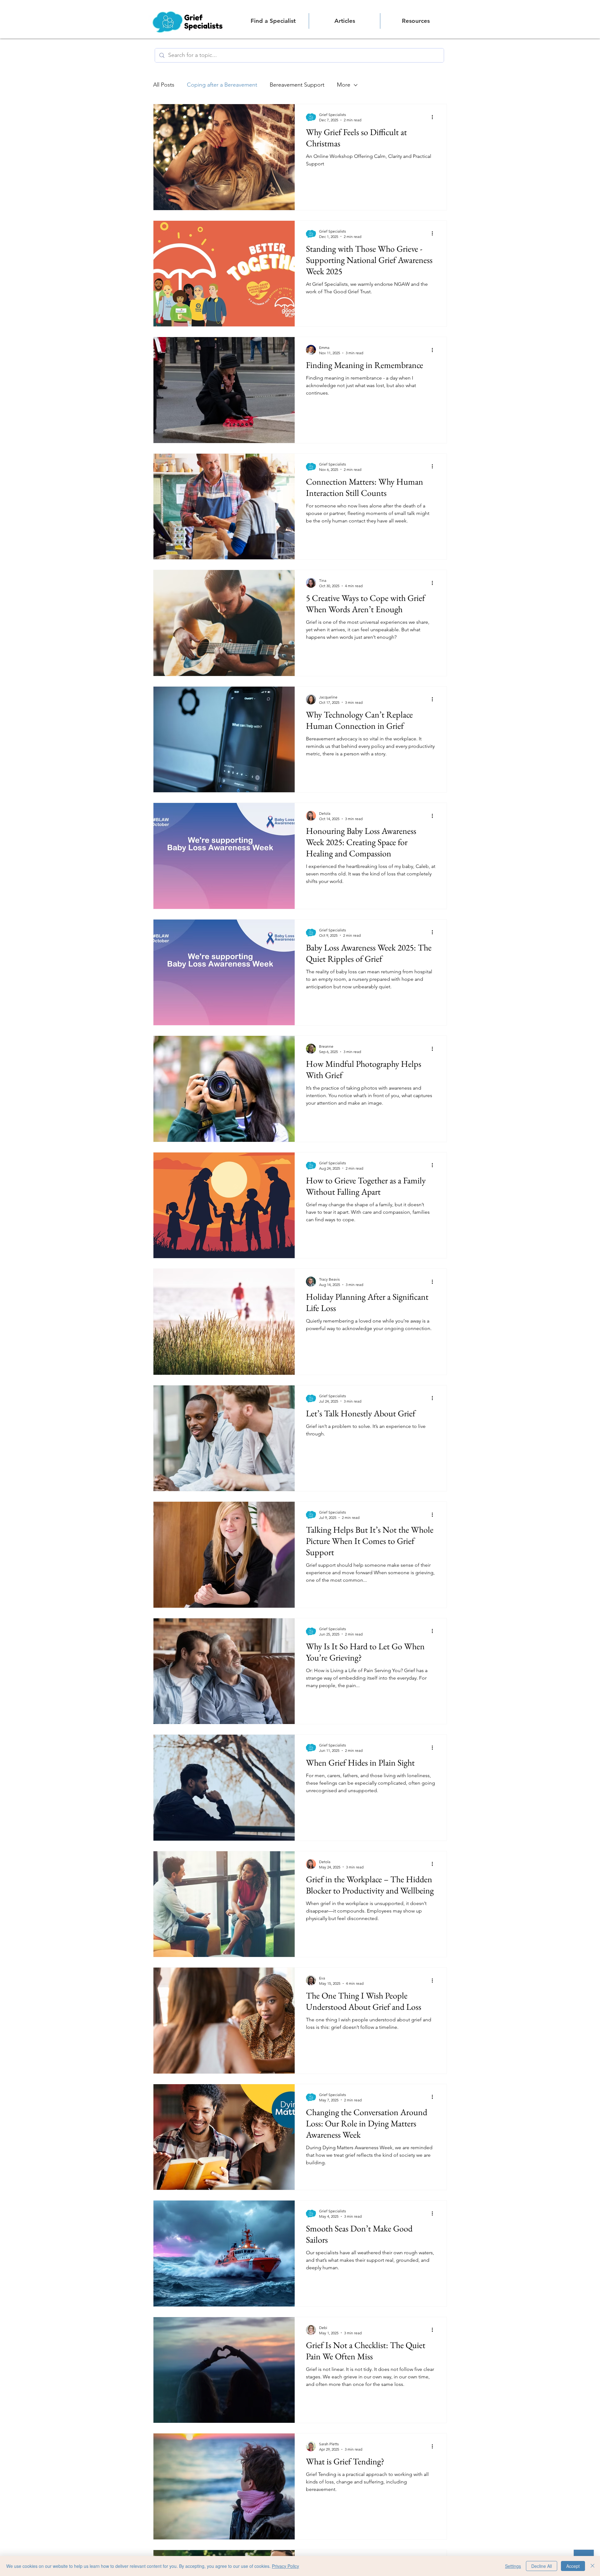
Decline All (542, 2566)
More (344, 85)
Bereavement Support (297, 85)
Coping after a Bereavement (222, 85)
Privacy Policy (285, 2566)
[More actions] (434, 117)
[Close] (592, 2566)
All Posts (164, 85)
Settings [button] (513, 2566)
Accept (573, 2566)
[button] (416, 21)
